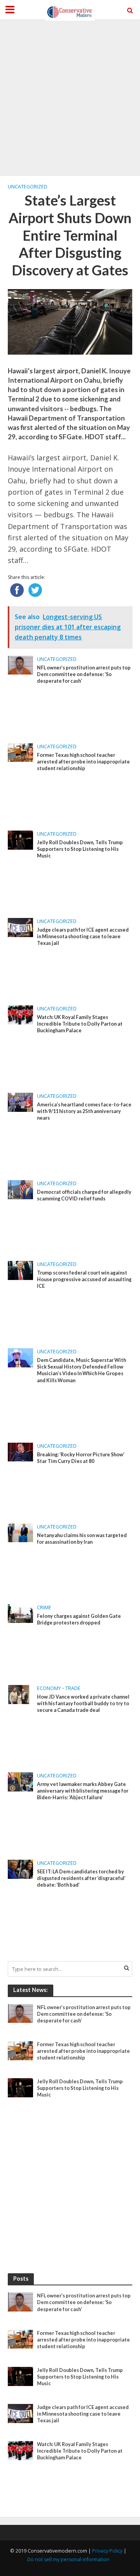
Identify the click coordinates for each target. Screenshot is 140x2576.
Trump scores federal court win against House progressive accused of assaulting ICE (84, 1279)
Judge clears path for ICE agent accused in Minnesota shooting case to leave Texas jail (83, 936)
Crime (44, 1608)
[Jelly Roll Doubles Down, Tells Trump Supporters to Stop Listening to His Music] (20, 840)
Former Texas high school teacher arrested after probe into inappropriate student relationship (83, 762)
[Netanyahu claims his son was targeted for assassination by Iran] (20, 1532)
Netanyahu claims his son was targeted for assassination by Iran (82, 1539)
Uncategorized (28, 187)
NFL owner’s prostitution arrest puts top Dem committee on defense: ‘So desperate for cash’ (84, 674)
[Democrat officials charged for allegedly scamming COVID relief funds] (20, 1189)
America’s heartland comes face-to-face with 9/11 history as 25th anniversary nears (84, 1111)
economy (49, 1688)
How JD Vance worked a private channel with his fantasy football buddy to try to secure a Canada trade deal (83, 1703)
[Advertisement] (70, 98)
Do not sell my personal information (68, 2559)
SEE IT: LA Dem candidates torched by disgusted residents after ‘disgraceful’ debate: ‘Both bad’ (81, 1878)
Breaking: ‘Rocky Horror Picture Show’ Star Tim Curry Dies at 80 (81, 1458)
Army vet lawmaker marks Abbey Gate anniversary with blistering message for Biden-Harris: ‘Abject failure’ (83, 1791)
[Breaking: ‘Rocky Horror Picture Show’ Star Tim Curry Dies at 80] (20, 1451)
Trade (73, 1688)
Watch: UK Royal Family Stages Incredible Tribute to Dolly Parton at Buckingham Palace (80, 1024)
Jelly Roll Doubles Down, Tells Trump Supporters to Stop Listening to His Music (80, 849)
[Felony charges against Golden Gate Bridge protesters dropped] (20, 1613)
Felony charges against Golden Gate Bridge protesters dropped (79, 1619)
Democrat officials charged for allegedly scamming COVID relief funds (84, 1195)
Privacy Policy (107, 2551)
